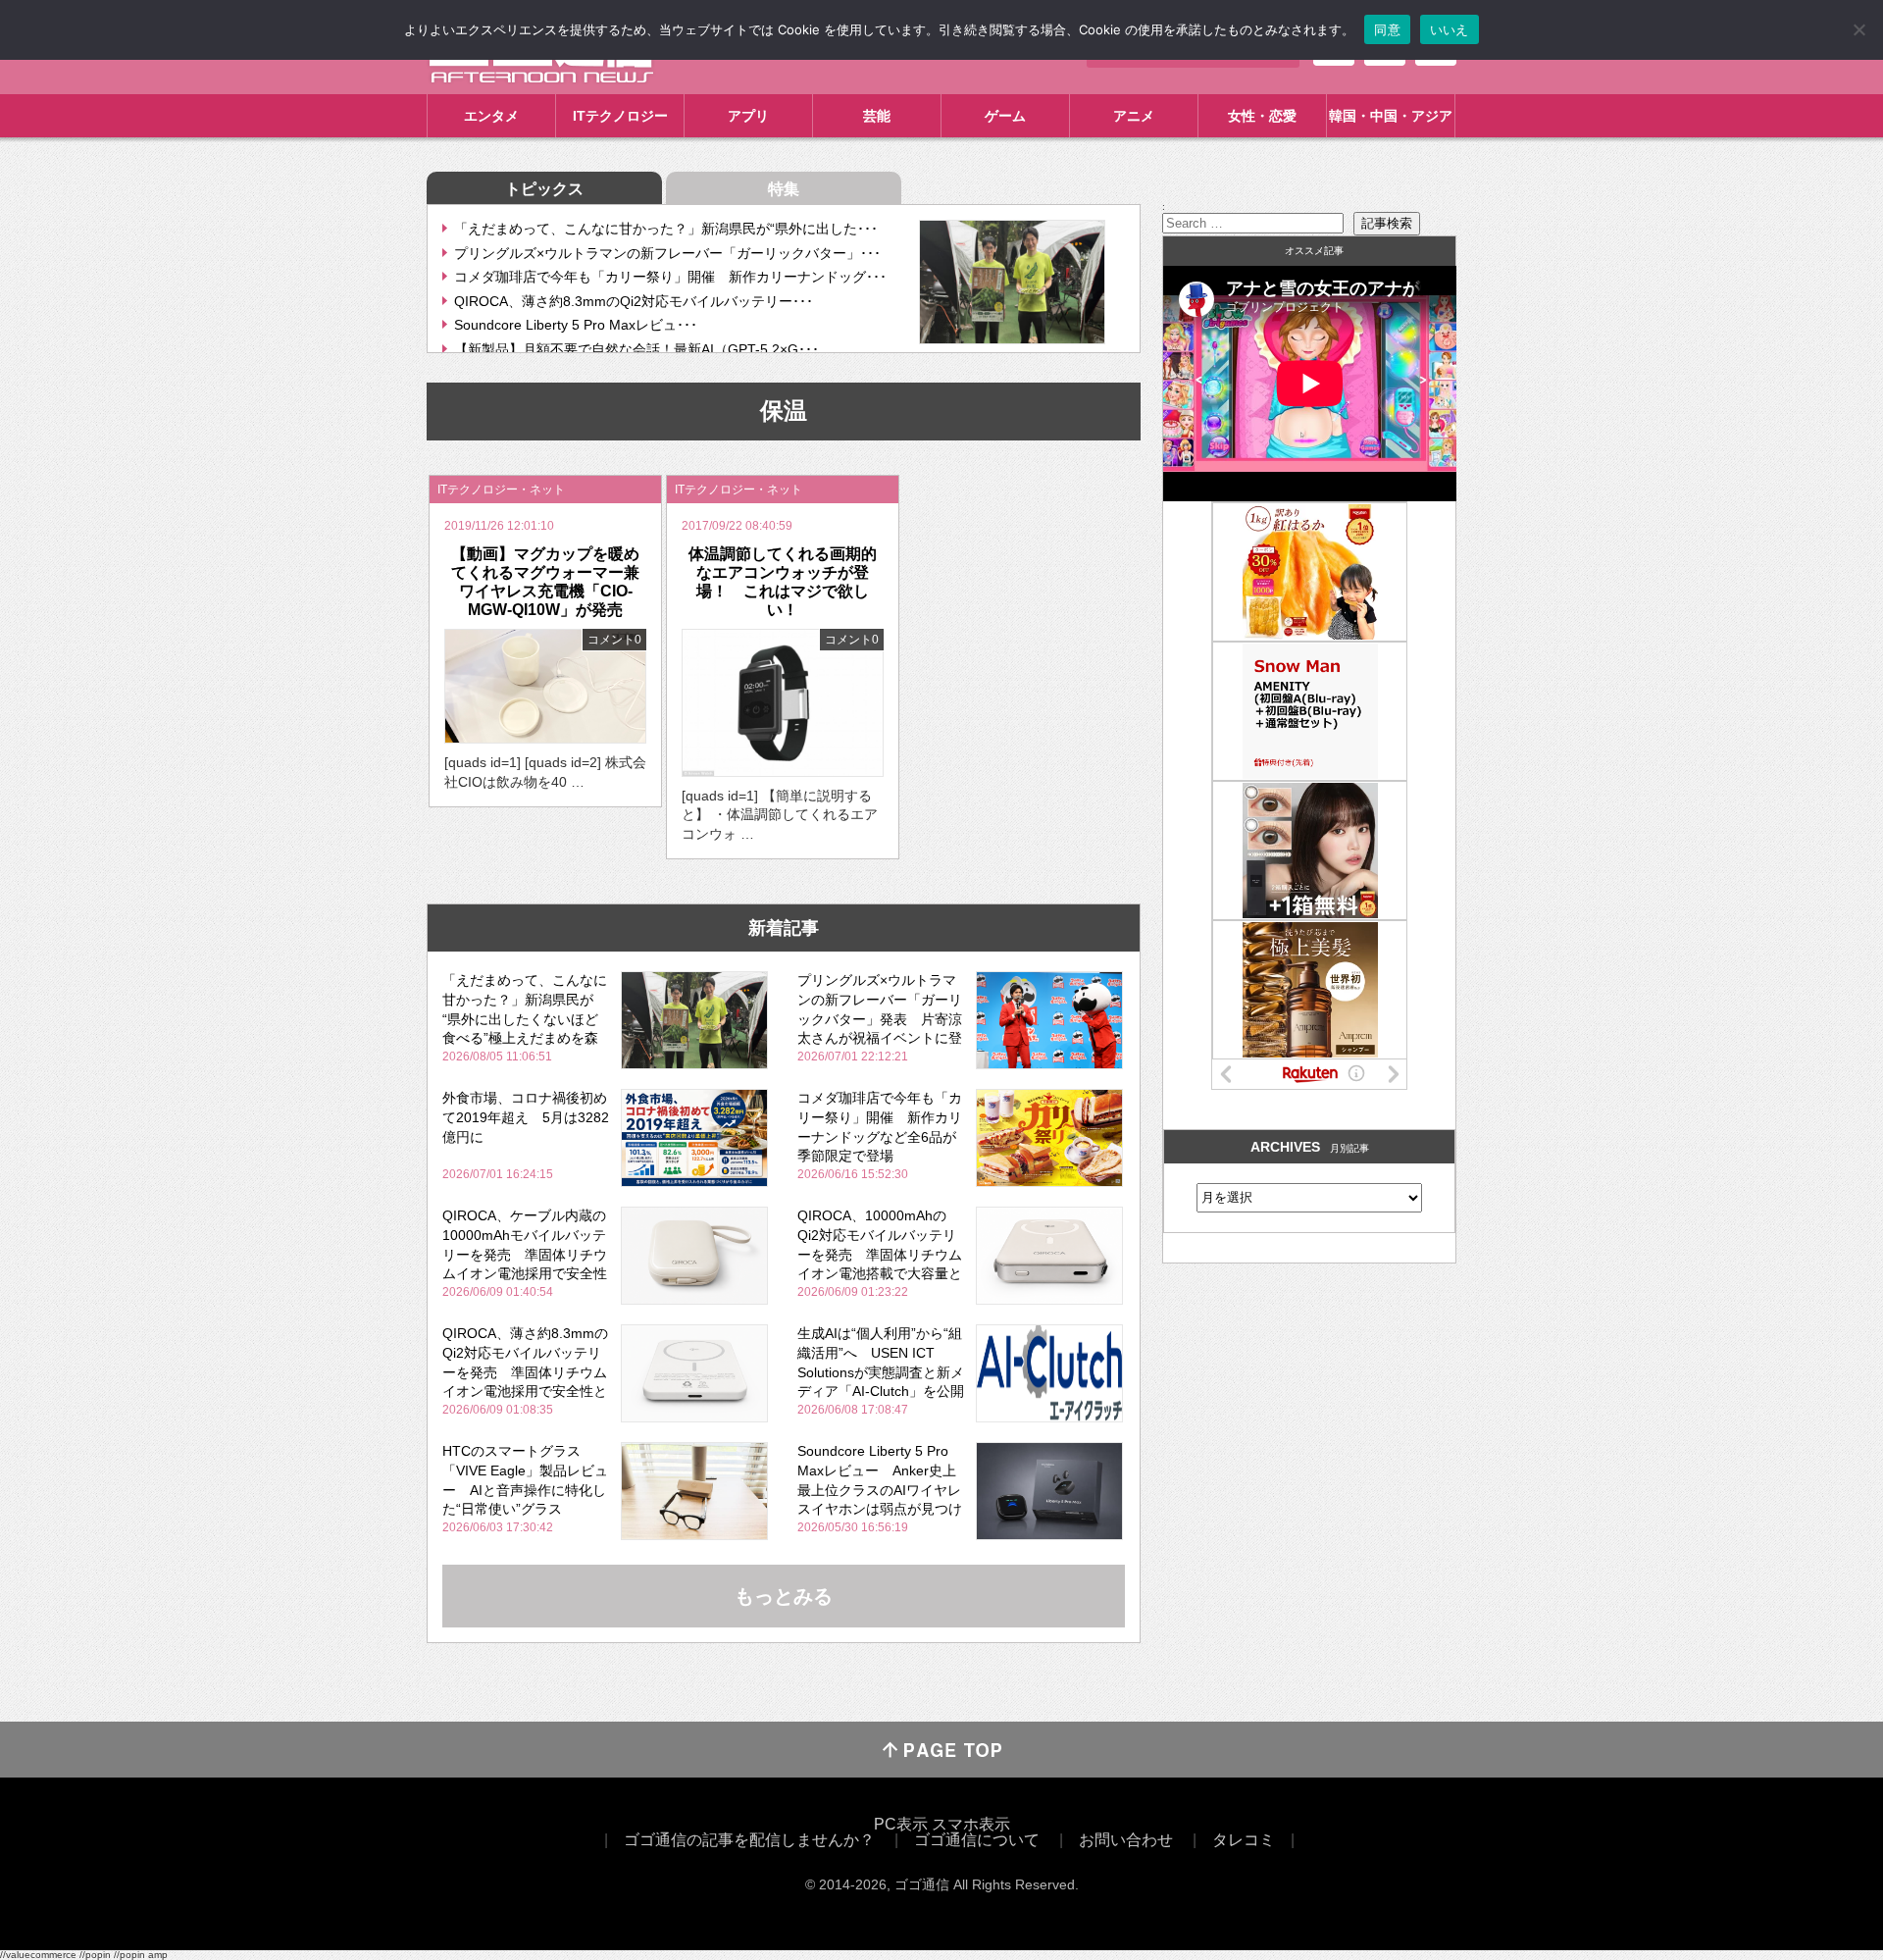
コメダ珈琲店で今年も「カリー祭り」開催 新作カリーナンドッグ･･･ (670, 277)
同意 (1387, 29)
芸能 (877, 116)
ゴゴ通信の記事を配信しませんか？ (749, 1840)
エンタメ (491, 116)
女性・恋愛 (1262, 116)
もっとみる (784, 1596)
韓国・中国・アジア (1391, 116)
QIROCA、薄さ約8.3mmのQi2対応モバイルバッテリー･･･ (634, 301)
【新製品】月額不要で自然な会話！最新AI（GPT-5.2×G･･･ (636, 349)
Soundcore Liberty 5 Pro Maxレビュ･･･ (576, 325)
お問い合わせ (1126, 1840)
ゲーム (1005, 116)
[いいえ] (1858, 29)
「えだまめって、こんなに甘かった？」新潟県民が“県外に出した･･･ (666, 229)
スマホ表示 (971, 1824)
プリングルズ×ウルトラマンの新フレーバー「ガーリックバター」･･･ (667, 253)
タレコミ (1244, 1840)
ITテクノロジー (620, 116)
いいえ (1450, 29)
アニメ (1134, 116)
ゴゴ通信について (977, 1840)
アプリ (748, 116)
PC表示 (901, 1824)
